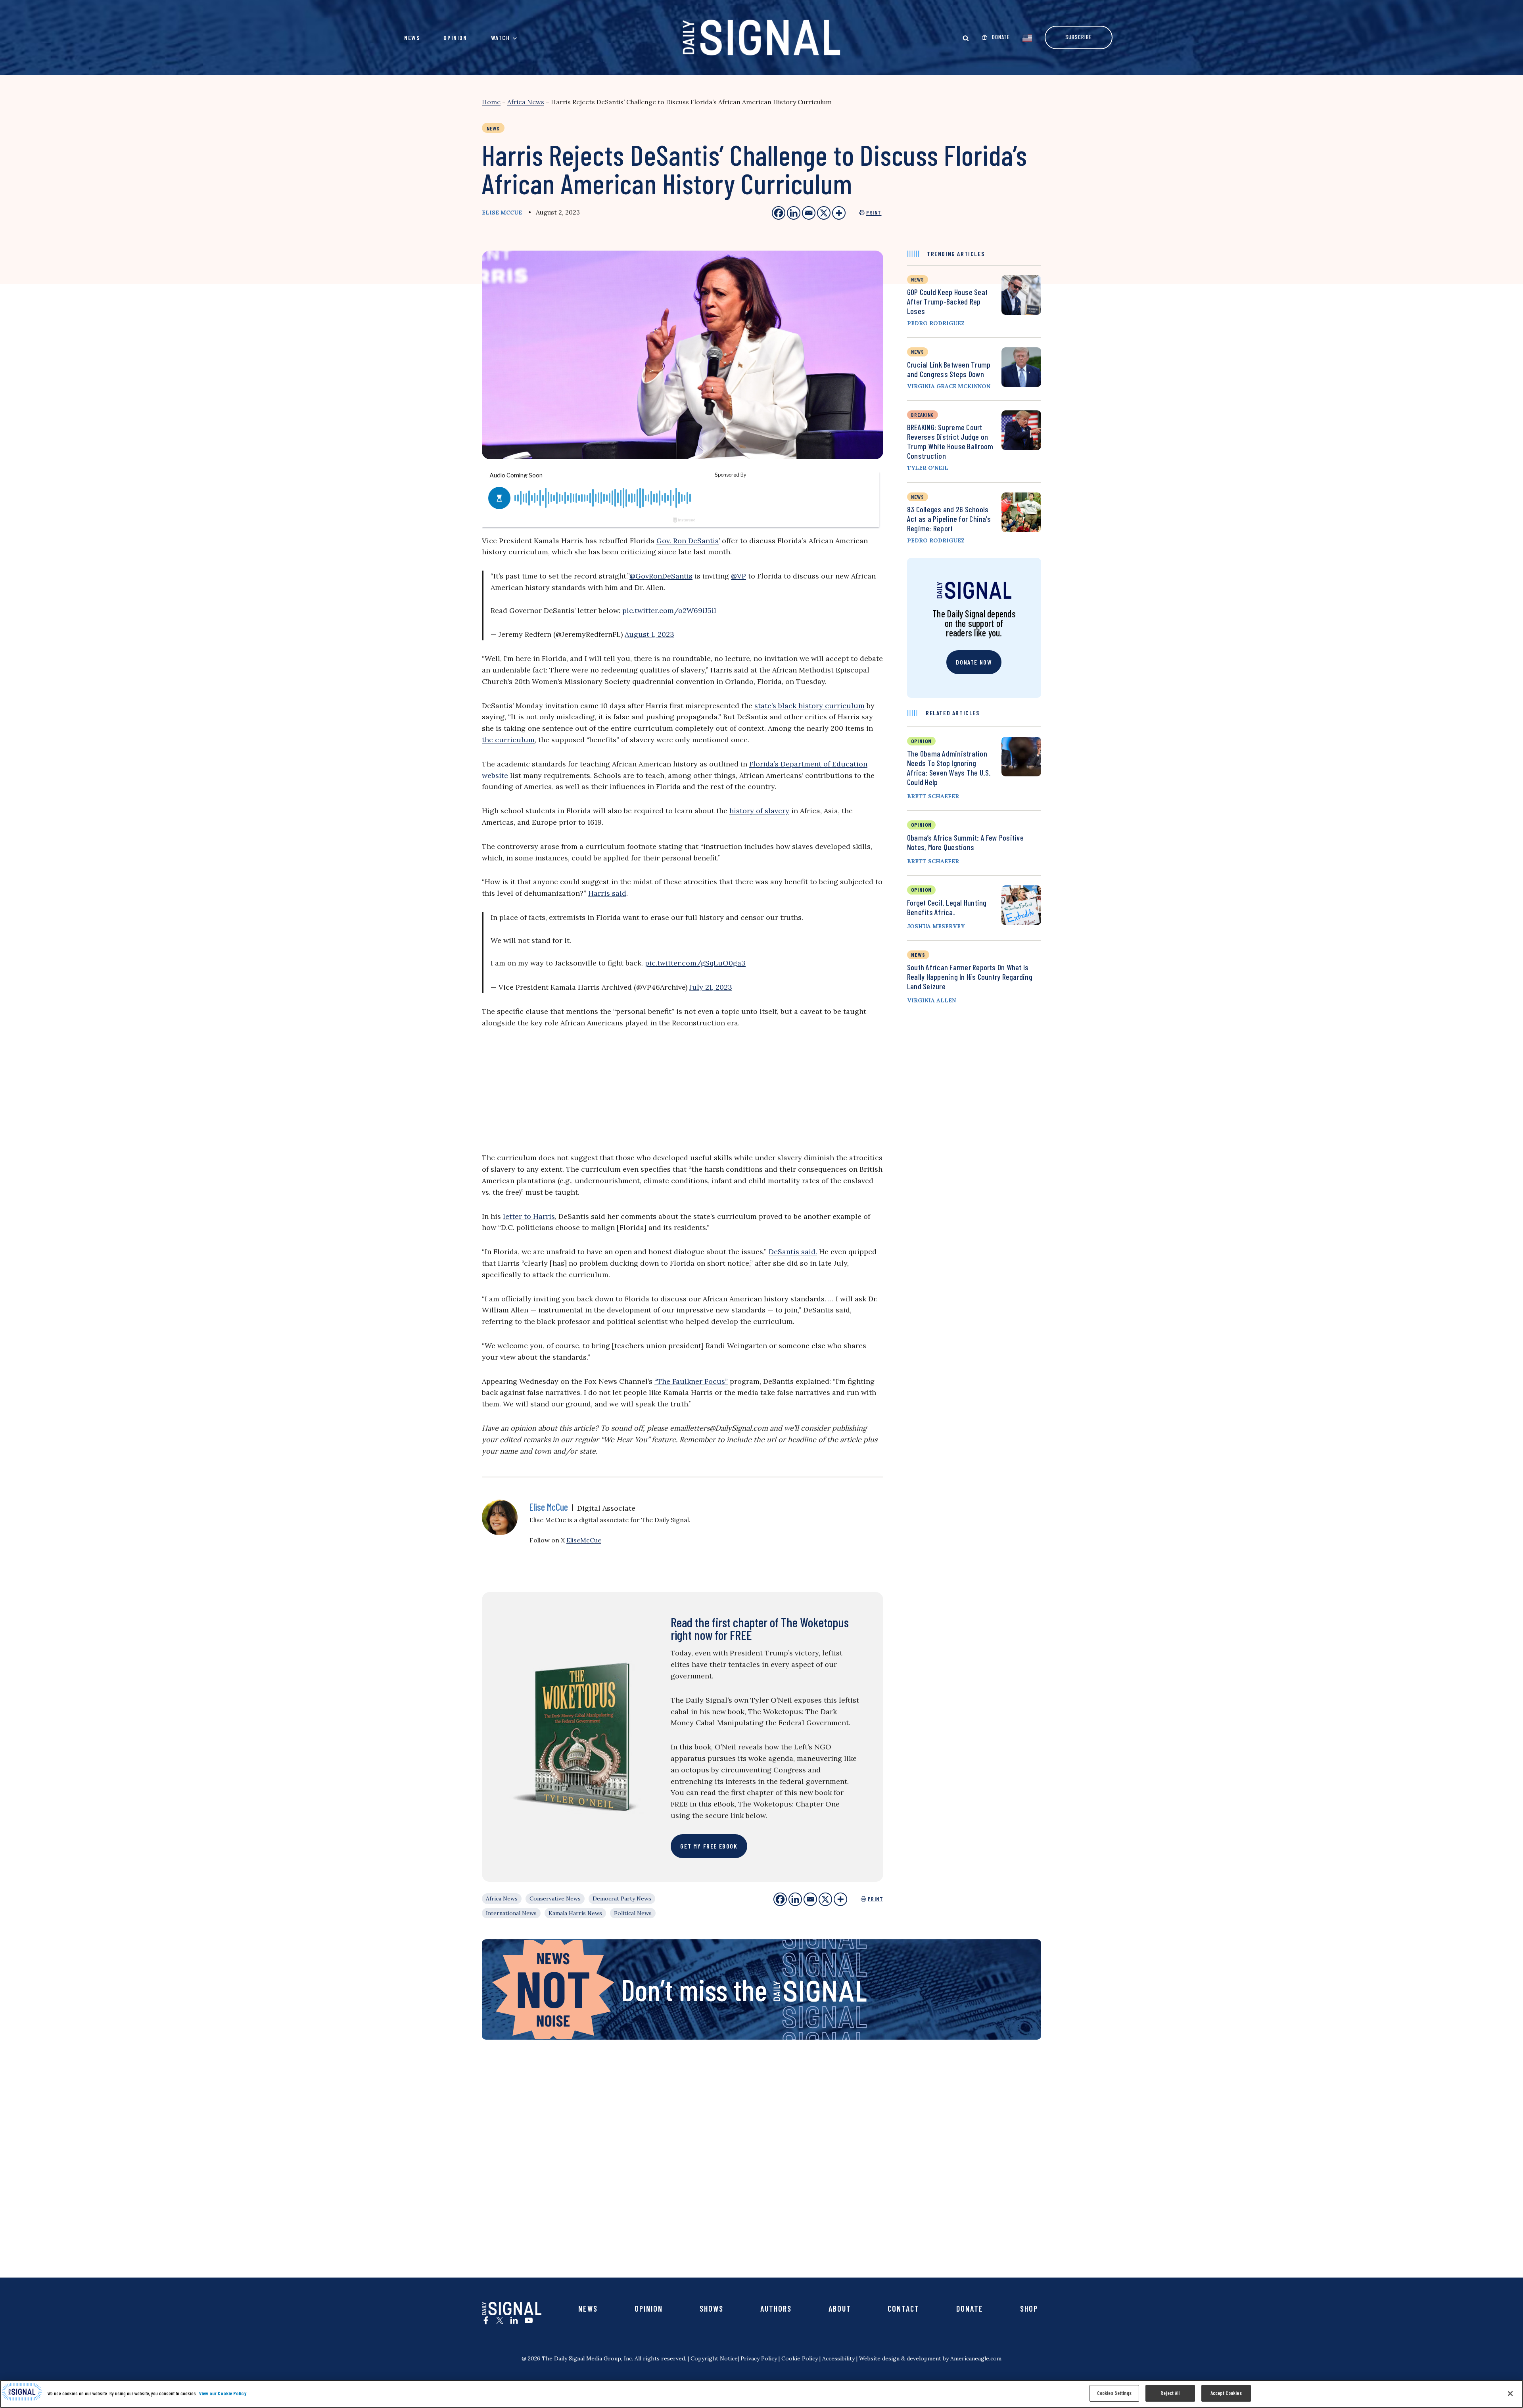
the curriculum (508, 740)
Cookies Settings (1114, 2393)
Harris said (607, 893)
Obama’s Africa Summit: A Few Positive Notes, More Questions (965, 842)
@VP (738, 576)
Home (491, 102)
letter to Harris (529, 1216)
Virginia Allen (931, 1000)
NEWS (918, 955)
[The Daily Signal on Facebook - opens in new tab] (486, 2320)
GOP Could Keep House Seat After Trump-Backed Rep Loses (947, 301)
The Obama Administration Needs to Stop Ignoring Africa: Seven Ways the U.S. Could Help (949, 768)
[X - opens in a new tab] (824, 213)
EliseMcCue (584, 1540)
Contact (903, 2308)
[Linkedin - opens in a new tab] (794, 213)
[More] (840, 1899)
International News (511, 1913)
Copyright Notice (714, 2358)
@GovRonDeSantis (661, 576)
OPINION (921, 741)
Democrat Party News (622, 1898)
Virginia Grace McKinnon (949, 386)
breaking (923, 415)
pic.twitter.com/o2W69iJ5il (669, 610)
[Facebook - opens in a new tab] (779, 213)
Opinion (455, 37)
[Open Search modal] (966, 38)
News (412, 37)
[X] (825, 1899)
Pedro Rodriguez (936, 323)
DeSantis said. (793, 1252)
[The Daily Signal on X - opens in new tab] (500, 2320)
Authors (776, 2308)
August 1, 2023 (649, 634)
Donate (970, 2308)
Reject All (1170, 2393)
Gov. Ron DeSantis (688, 541)
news (918, 279)
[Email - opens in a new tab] (809, 213)
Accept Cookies (1226, 2393)
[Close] (1510, 2393)
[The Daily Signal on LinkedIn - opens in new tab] (514, 2320)
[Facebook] (780, 1899)
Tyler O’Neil (928, 468)
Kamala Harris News (575, 1913)
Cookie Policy (800, 2358)
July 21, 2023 (711, 987)
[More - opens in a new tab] (839, 213)
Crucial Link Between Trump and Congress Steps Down (949, 369)
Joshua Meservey (936, 926)
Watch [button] (501, 37)
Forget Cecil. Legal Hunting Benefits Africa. (947, 907)
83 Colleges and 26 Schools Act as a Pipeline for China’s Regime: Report (949, 519)
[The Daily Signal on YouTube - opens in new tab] (529, 2320)
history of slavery (759, 811)
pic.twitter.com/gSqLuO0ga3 (695, 963)
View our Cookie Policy (223, 2393)
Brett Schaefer (933, 796)
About (840, 2308)
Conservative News (555, 1898)
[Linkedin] (795, 1899)
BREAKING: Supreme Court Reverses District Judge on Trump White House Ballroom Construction (950, 441)
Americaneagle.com (976, 2358)
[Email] (810, 1899)
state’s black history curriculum (809, 706)
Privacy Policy (759, 2358)
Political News (633, 1913)
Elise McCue (502, 213)
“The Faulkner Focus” (691, 1381)
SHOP (1029, 2308)
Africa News (526, 102)
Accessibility (838, 2358)
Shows (712, 2308)
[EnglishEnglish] (1027, 37)
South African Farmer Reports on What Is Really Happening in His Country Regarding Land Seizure (970, 977)
